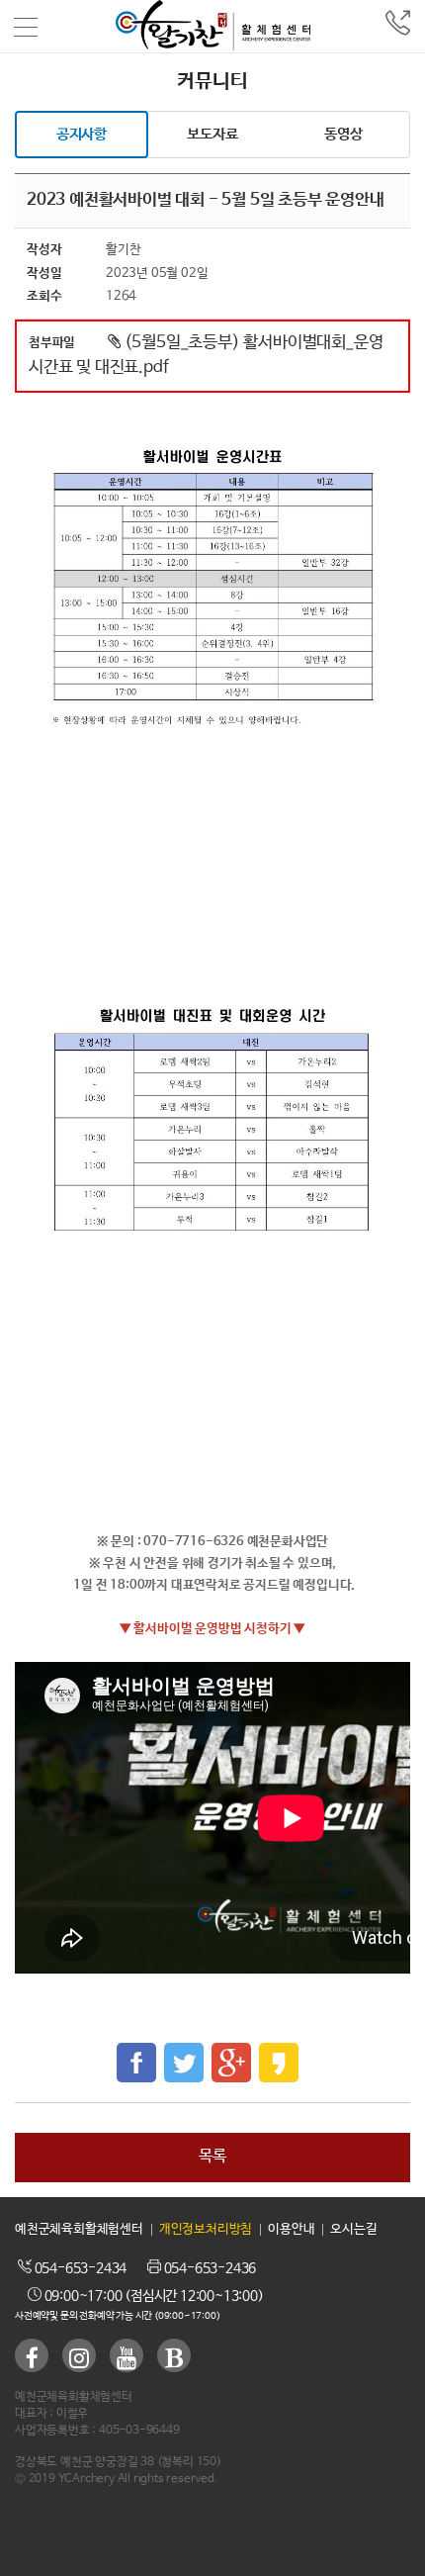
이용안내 (291, 2229)
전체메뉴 (27, 27)
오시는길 (353, 2229)
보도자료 (212, 134)
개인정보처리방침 (206, 2229)
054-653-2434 (79, 2268)
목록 (212, 2156)
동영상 (343, 134)
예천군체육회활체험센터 (79, 2229)
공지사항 (82, 134)
